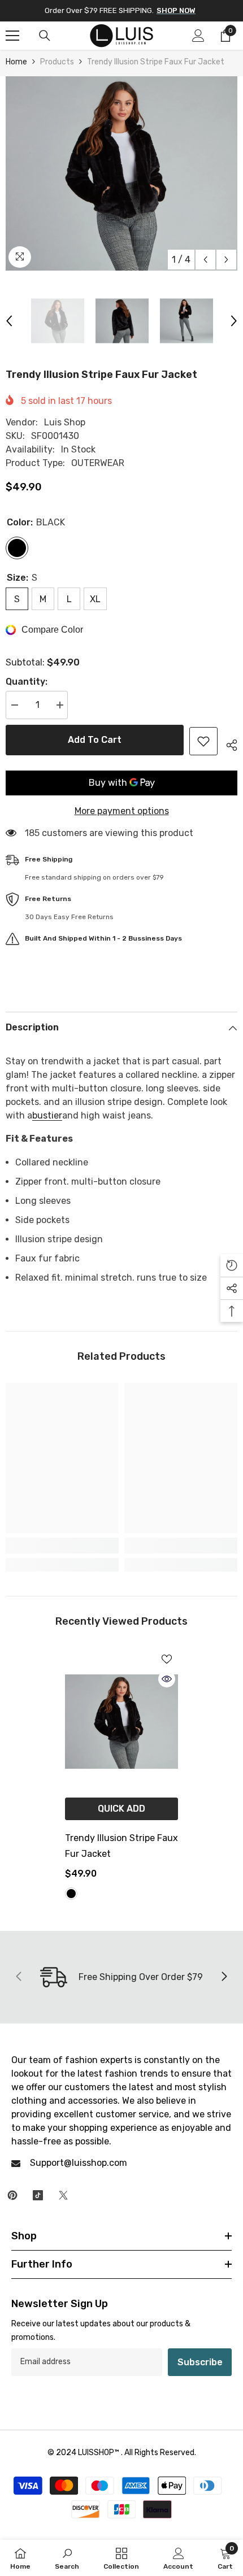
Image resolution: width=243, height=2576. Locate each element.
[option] (121, 173)
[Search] (45, 36)
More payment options (122, 811)
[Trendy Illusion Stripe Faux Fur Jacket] (121, 1721)
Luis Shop (65, 422)
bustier (47, 1115)
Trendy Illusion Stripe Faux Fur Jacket (121, 1846)
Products (57, 62)
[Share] (227, 743)
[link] (62, 1546)
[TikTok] (38, 2195)
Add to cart (95, 740)
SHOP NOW (176, 10)
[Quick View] (167, 1679)
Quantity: (27, 682)
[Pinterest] (12, 2195)
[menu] (12, 36)
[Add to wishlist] (203, 741)
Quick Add (121, 1809)
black (71, 1894)
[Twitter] (63, 2195)
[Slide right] (224, 1977)
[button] (205, 260)
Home (16, 62)
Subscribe (200, 2362)
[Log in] (198, 36)
